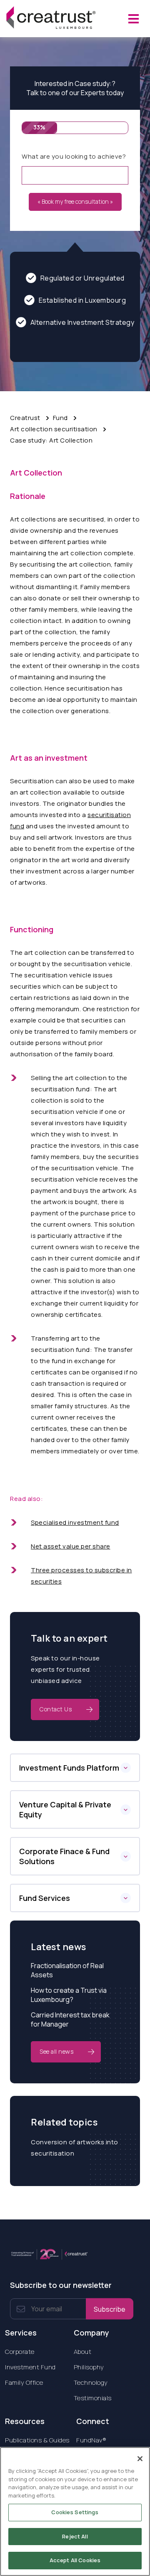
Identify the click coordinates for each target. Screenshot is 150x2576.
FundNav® (91, 2440)
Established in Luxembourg (82, 300)
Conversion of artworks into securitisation (75, 2148)
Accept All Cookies (75, 2560)
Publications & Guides (37, 2440)
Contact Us (56, 1709)
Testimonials (93, 2398)
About (83, 2352)
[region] (75, 2511)
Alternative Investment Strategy (82, 322)
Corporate (20, 2352)
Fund (60, 418)
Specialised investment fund (75, 1522)
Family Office (24, 2382)
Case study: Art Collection (51, 440)
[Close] (140, 2459)
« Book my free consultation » (75, 201)
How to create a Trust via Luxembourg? (69, 1995)
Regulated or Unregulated (82, 278)
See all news (56, 2051)
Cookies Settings (75, 2512)
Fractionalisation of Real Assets (67, 1970)
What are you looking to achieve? (74, 156)
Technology (91, 2382)
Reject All (75, 2536)
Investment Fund (30, 2367)
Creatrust (25, 418)
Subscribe (110, 2309)
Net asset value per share (71, 1546)
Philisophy (89, 2367)
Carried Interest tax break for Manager (70, 2019)
